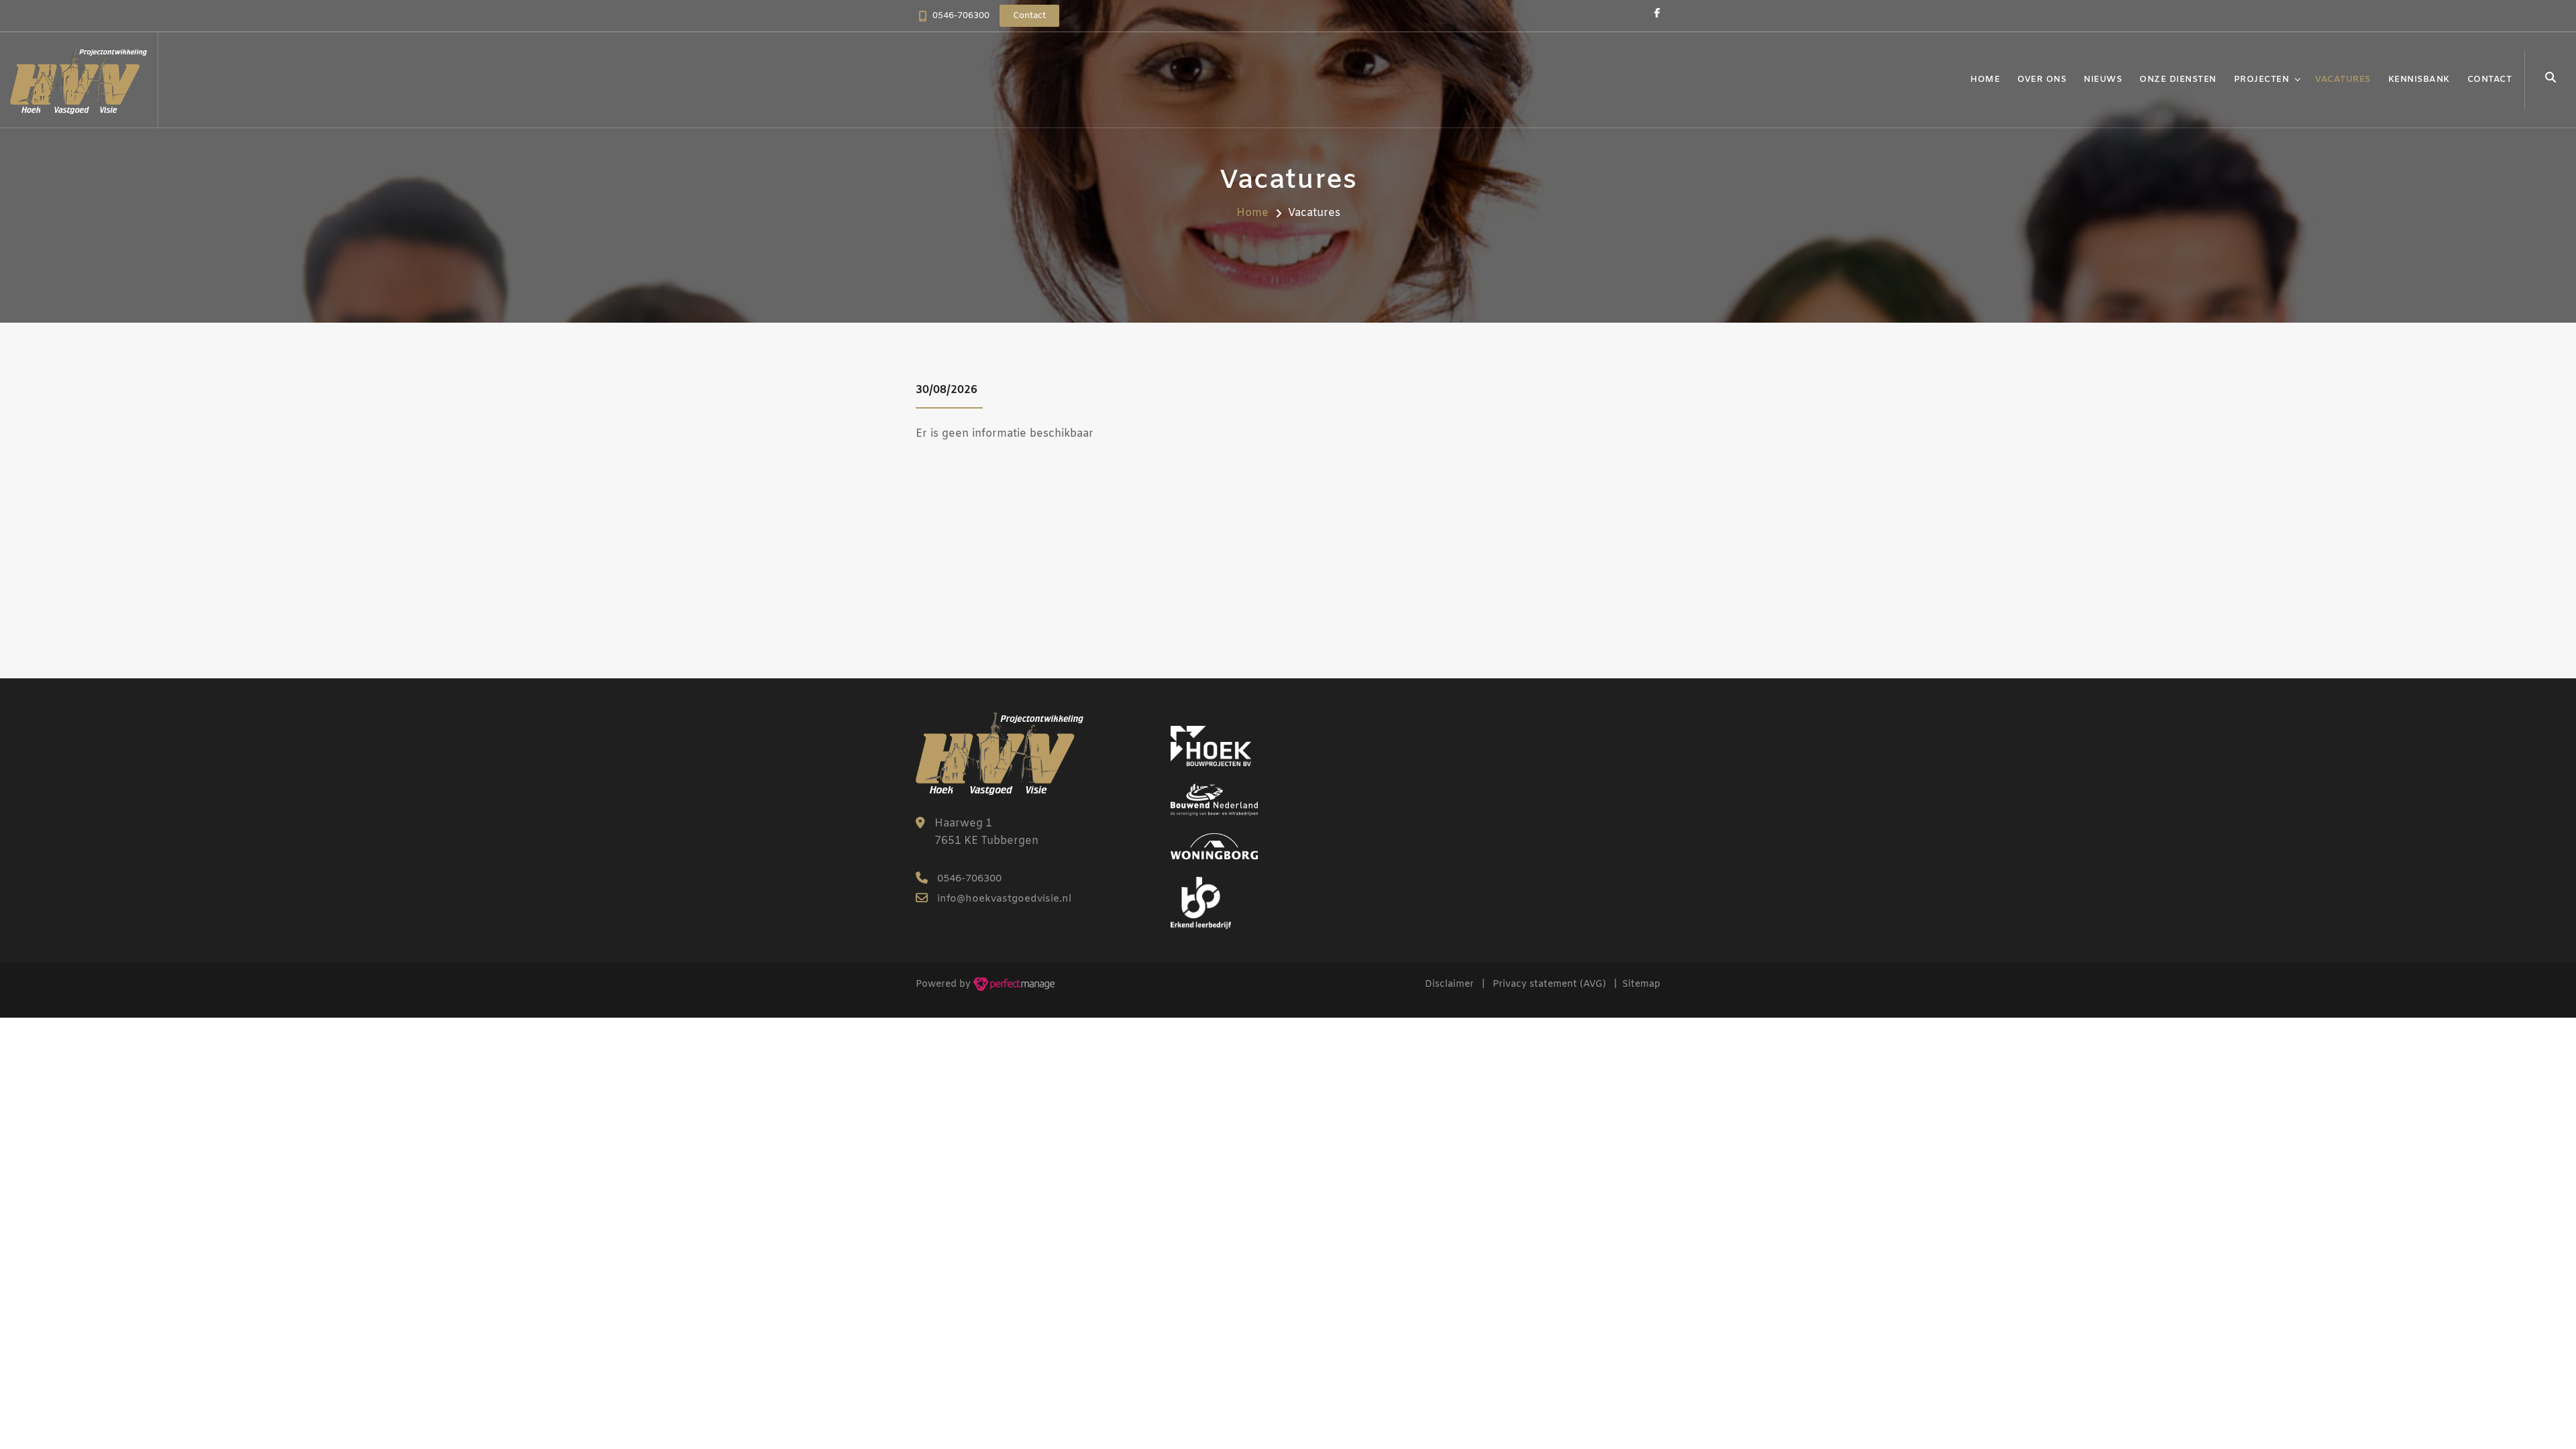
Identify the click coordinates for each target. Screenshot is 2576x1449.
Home (1985, 79)
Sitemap (1641, 984)
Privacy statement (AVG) (1549, 984)
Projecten (2262, 79)
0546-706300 (961, 16)
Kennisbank (2419, 79)
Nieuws (2103, 79)
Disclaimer (1449, 984)
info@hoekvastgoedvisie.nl (1004, 899)
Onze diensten (2178, 79)
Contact (2490, 79)
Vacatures (2343, 79)
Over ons (2042, 79)
